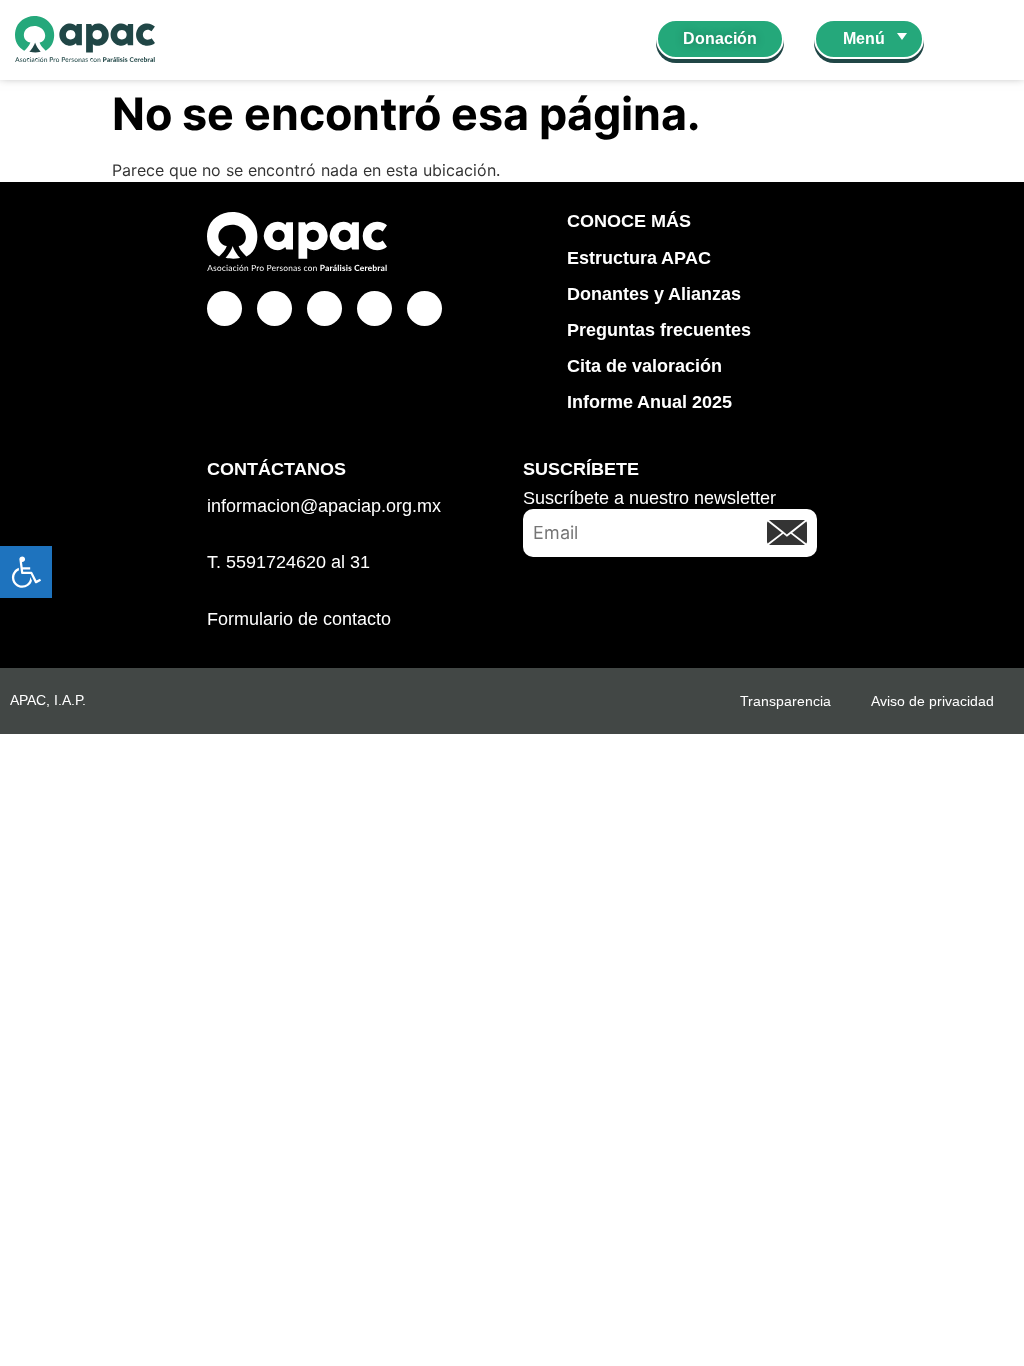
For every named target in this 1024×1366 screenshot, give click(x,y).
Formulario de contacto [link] (299, 619)
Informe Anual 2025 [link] (649, 402)
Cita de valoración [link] (644, 366)
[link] (26, 572)
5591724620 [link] (276, 562)
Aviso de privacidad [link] (932, 701)
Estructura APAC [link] (639, 258)
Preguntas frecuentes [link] (659, 330)
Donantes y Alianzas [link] (654, 294)
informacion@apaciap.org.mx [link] (324, 506)
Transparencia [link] (785, 701)
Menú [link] (864, 38)
